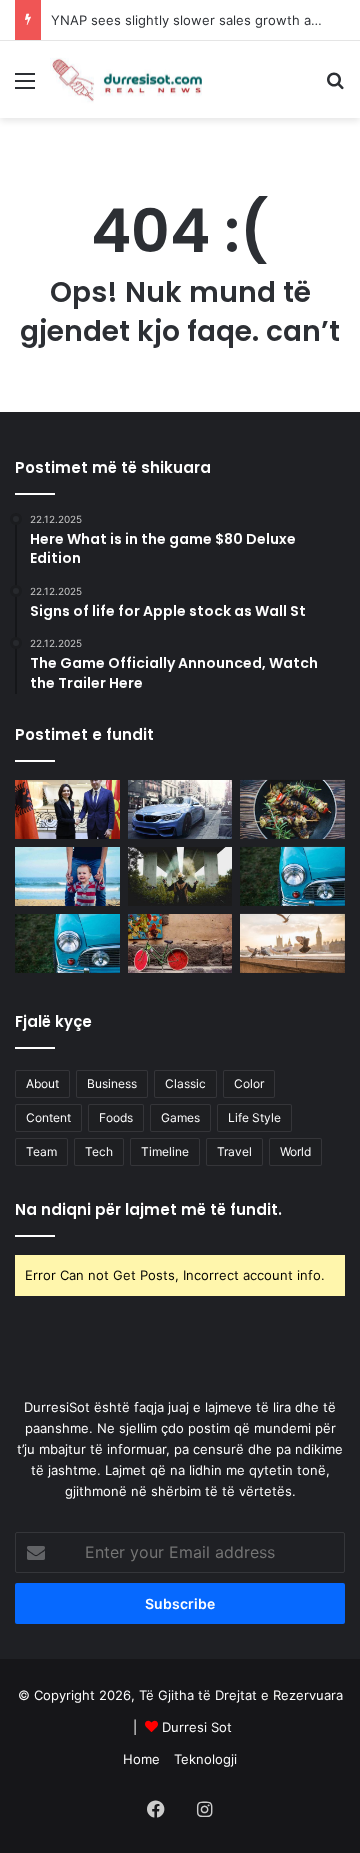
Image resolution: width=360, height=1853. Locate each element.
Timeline (165, 1151)
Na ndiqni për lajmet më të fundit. (148, 1209)
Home (141, 1759)
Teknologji (205, 1759)
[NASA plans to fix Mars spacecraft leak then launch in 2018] (292, 809)
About (42, 1083)
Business (112, 1083)
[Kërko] (335, 87)
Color (249, 1083)
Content (48, 1117)
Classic (185, 1083)
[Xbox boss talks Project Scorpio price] (180, 876)
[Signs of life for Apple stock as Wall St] (180, 943)
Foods (116, 1117)
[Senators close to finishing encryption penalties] (180, 809)
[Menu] (25, 87)
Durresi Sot (197, 1727)
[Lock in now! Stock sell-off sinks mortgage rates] (67, 876)
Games (180, 1117)
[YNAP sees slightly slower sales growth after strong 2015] (292, 943)
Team (41, 1151)
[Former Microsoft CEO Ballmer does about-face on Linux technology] (292, 876)
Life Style (254, 1117)
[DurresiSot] (130, 79)
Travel (234, 1151)
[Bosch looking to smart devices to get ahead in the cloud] (67, 943)
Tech (99, 1151)
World (295, 1151)
